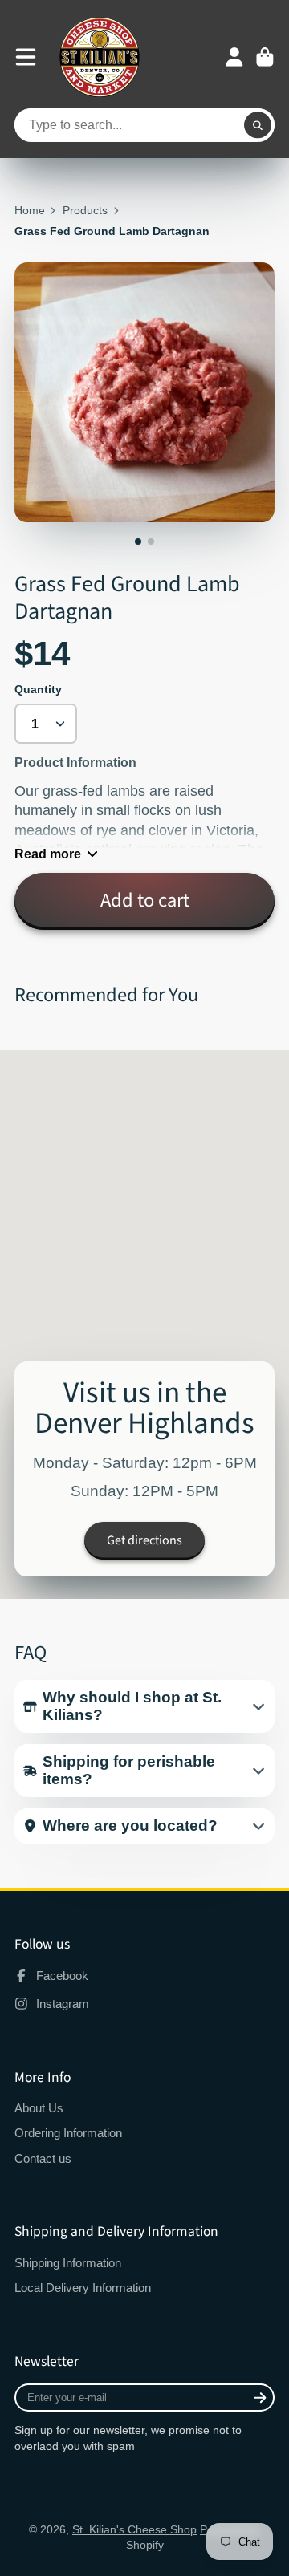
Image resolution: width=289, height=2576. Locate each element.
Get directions (144, 1540)
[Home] (100, 57)
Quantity (38, 689)
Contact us (43, 2158)
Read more (48, 854)
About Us (39, 2108)
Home (30, 210)
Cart (265, 57)
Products (85, 210)
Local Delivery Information (83, 2288)
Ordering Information (68, 2133)
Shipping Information (68, 2263)
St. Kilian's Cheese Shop (134, 2529)
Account (234, 57)
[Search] (258, 125)
